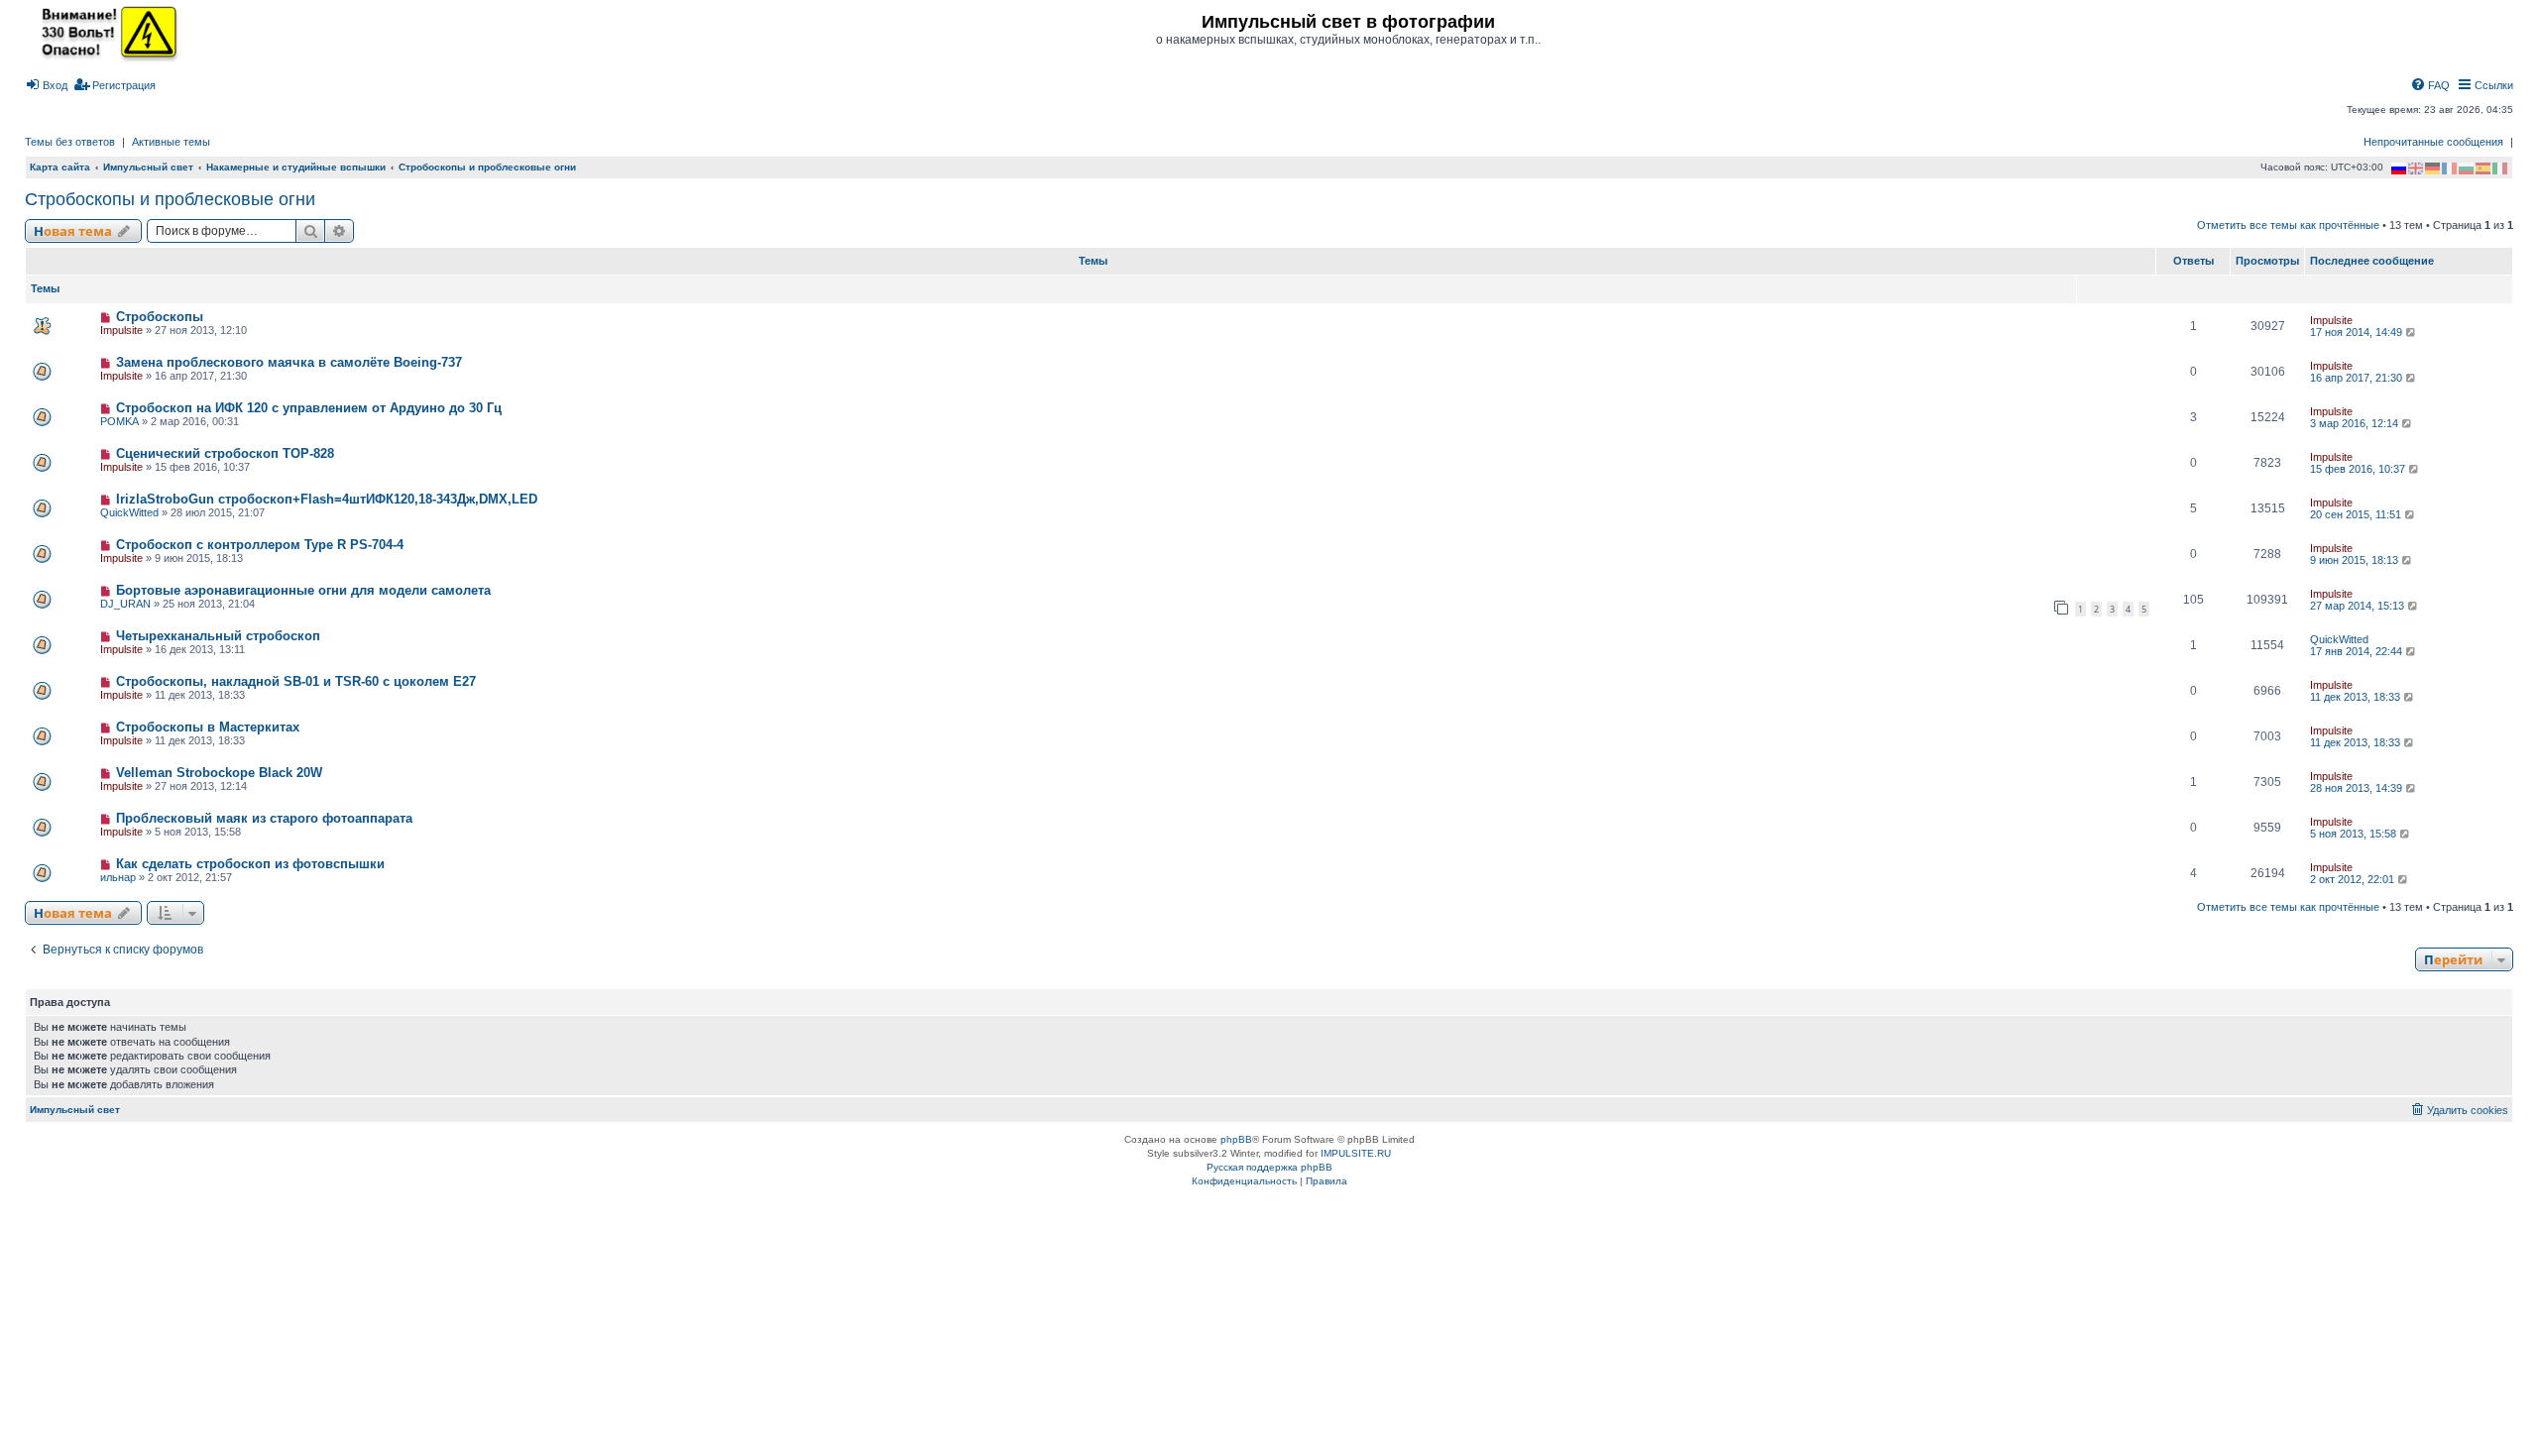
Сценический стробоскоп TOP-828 (225, 453)
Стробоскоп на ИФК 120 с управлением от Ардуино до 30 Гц (309, 408)
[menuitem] (46, 85)
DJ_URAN (125, 604)
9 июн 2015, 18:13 (2356, 560)
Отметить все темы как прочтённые (2288, 225)
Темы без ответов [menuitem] (70, 142)
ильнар (118, 877)
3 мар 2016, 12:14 (2356, 423)
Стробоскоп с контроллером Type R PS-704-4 (260, 545)
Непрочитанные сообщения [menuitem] (2433, 142)
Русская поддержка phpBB (1269, 1167)
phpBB (1236, 1139)
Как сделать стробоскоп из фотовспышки (250, 864)
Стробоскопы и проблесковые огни (170, 199)
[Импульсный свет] (104, 32)
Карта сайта (60, 167)
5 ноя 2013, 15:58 (2355, 834)
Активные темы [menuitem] (171, 142)
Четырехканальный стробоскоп (218, 636)
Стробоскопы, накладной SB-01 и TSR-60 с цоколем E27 (296, 681)
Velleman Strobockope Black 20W (219, 773)
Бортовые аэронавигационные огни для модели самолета (303, 590)
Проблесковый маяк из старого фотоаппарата (264, 818)
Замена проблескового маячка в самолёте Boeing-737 (289, 362)
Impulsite (121, 330)
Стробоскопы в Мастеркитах (208, 727)
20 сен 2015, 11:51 (2357, 514)
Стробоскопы (160, 317)
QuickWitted (129, 512)
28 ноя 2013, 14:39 (2358, 788)
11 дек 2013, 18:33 (2357, 697)
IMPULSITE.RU (1356, 1153)
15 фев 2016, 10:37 (2359, 469)
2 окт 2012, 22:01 (2354, 879)
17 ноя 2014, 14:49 (2358, 332)
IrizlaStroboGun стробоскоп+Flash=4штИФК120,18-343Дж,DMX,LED (327, 499)
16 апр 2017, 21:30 (2358, 378)
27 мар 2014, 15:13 (2359, 606)
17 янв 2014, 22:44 (2358, 651)
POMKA (119, 421)
